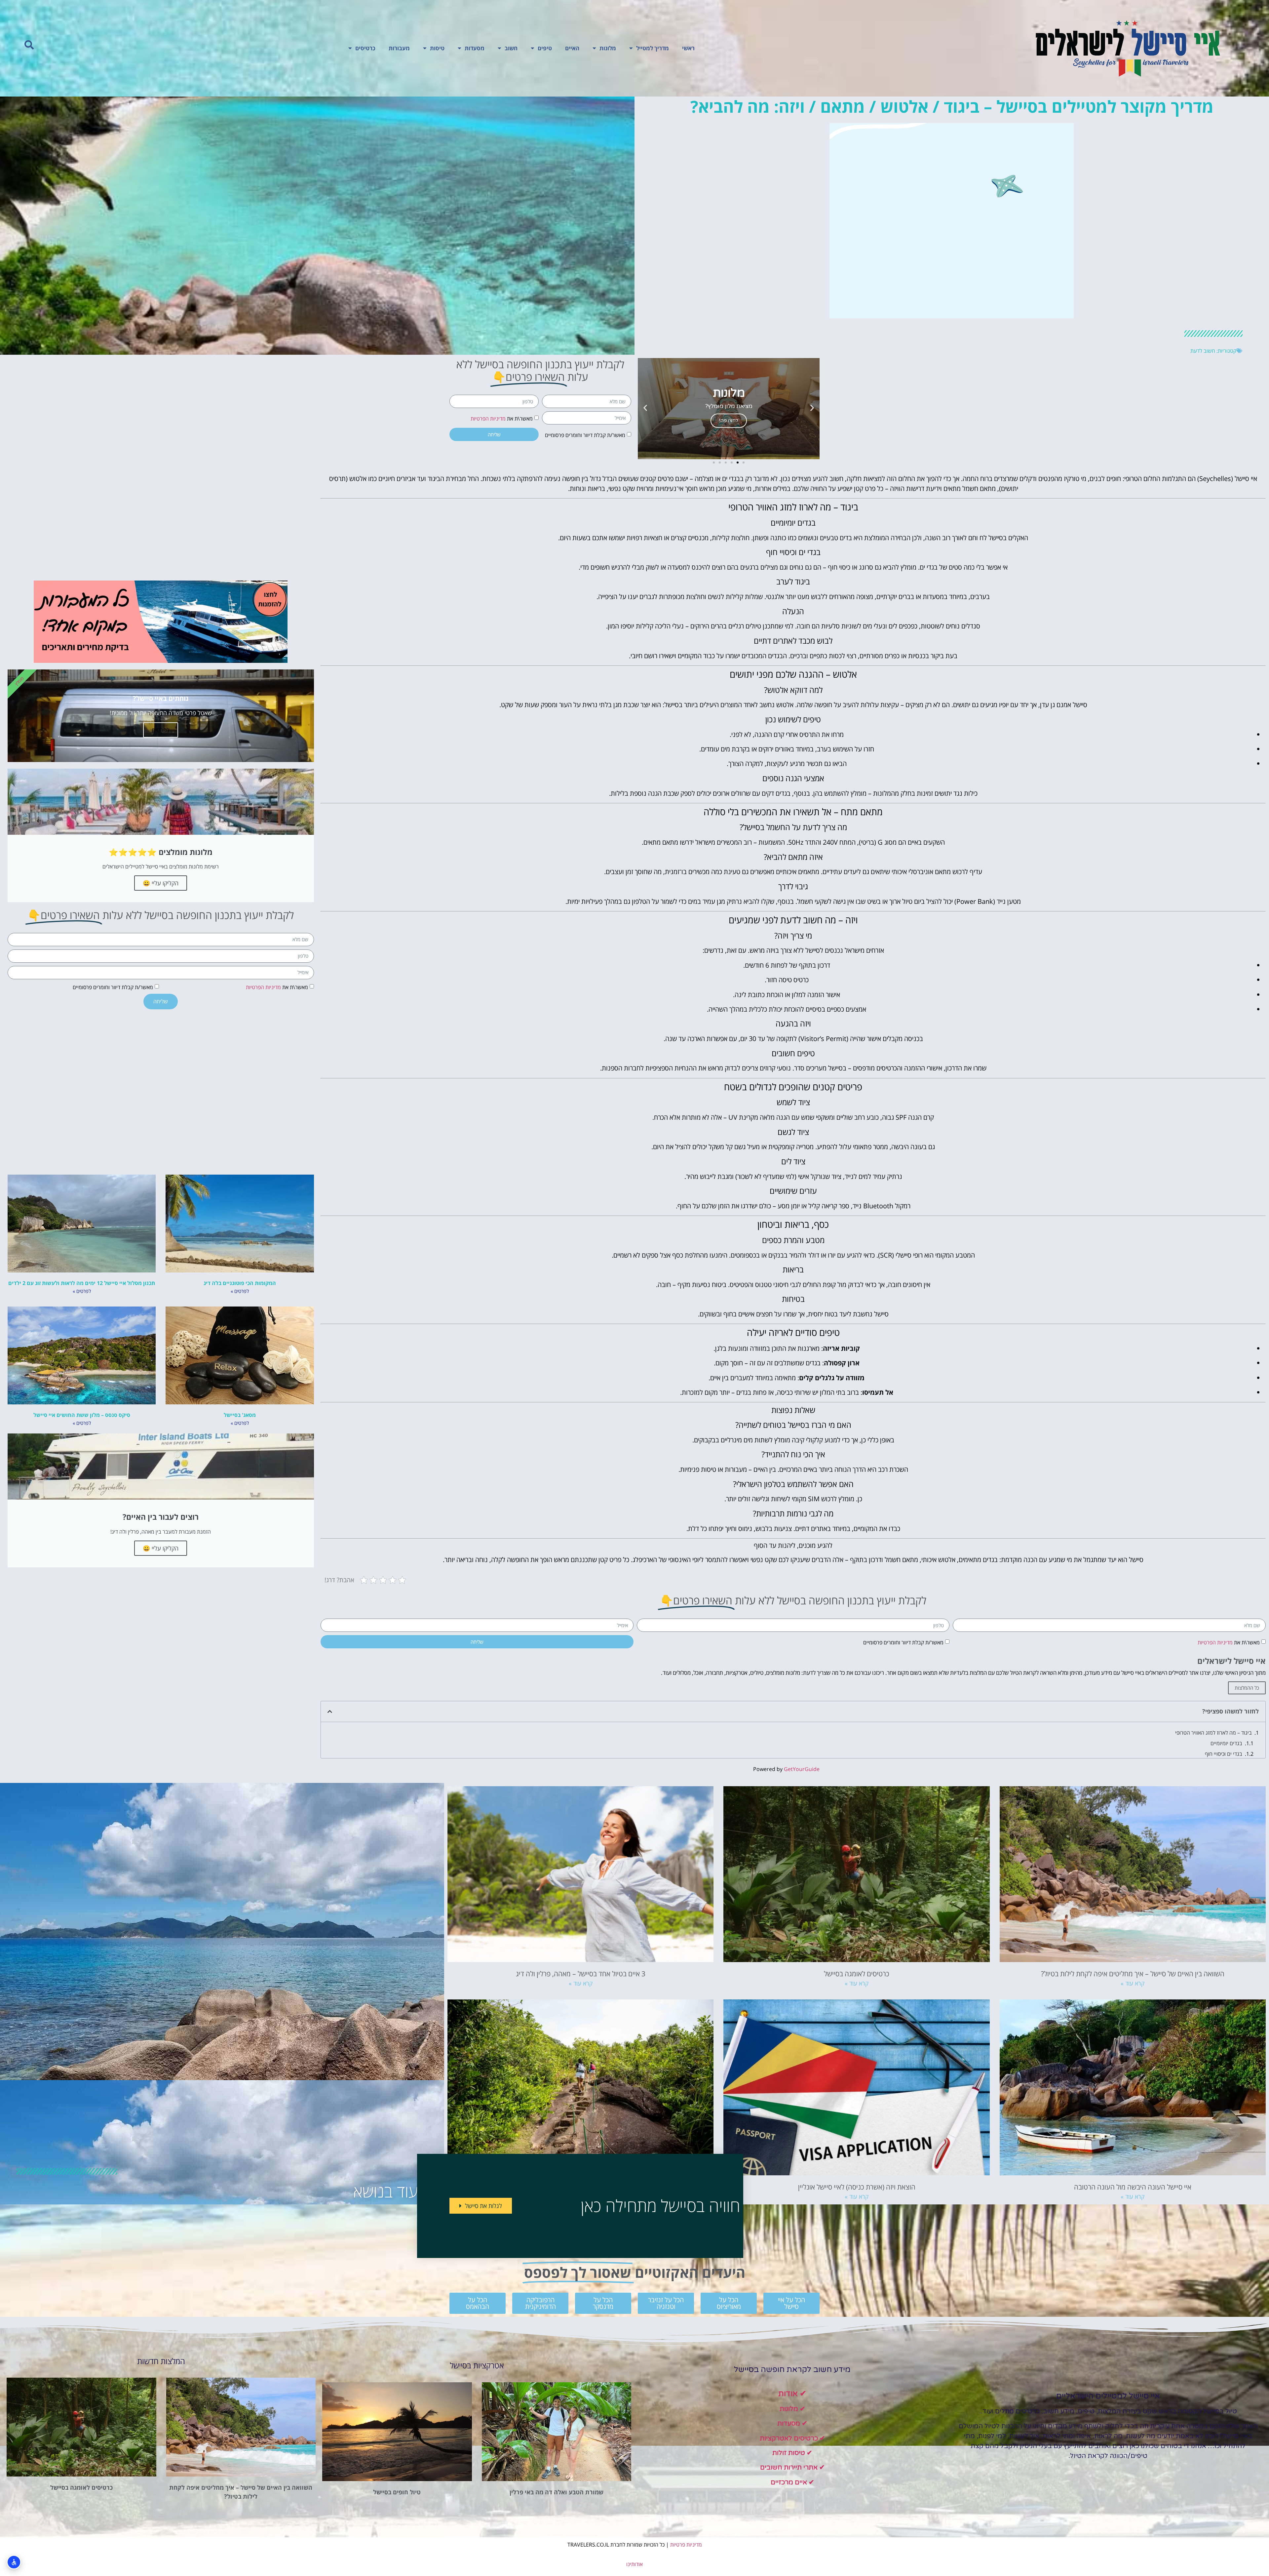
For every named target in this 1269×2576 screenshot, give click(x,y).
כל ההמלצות (1247, 1688)
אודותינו (634, 2564)
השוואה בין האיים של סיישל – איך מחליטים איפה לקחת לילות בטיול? (1133, 1973)
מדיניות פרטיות (686, 2545)
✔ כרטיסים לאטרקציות (792, 2438)
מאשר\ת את (502, 419)
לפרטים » (240, 1291)
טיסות (437, 48)
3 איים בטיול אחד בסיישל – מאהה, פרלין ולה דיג (581, 1973)
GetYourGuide (802, 1769)
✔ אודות (792, 2394)
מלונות (608, 48)
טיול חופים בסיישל (397, 2492)
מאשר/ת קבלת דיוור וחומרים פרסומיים (585, 435)
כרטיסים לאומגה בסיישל (857, 1973)
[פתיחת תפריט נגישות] (14, 2562)
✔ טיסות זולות (792, 2453)
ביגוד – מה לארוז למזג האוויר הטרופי (1213, 1733)
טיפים (545, 48)
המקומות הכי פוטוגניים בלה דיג (240, 1283)
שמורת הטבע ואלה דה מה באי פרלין (557, 2492)
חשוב (511, 48)
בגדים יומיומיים (1226, 1743)
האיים (572, 48)
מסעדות (475, 48)
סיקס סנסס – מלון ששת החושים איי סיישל (82, 1415)
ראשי (688, 48)
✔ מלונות (792, 2409)
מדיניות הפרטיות (488, 419)
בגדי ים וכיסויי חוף (1224, 1754)
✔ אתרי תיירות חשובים (792, 2468)
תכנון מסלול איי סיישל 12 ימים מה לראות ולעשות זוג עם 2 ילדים (82, 1283)
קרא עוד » (1133, 1983)
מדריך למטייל (653, 48)
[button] (29, 45)
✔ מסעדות (792, 2424)
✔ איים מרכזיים (792, 2482)
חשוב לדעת (1203, 351)
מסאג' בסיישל (240, 1415)
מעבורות (399, 48)
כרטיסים (365, 48)
